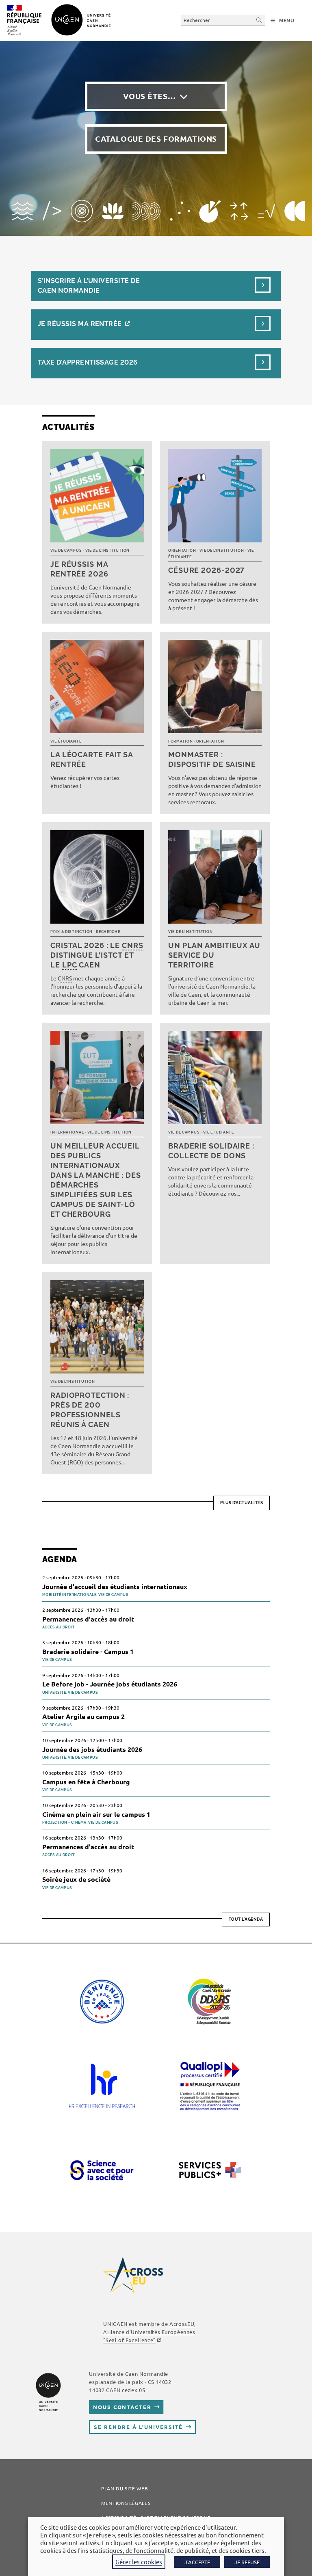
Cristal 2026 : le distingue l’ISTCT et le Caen (97, 955)
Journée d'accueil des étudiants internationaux (115, 1586)
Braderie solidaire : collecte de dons (211, 1151)
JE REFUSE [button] (247, 2562)
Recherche (108, 932)
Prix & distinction (71, 932)
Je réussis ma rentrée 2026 (79, 569)
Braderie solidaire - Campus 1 (88, 1651)
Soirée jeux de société (76, 1879)
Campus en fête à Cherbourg (86, 1782)
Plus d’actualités (242, 1503)
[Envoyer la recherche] (259, 20)
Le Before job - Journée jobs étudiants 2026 (110, 1684)
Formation (180, 741)
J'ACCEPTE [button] (197, 2562)
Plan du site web (125, 2488)
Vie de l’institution (107, 551)
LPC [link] (70, 965)
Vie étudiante (66, 741)
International (67, 1132)
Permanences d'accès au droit (88, 1619)
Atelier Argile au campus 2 (83, 1716)
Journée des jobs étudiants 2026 (92, 1749)
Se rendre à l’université (138, 2427)
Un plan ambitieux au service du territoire (214, 955)
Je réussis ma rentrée (80, 324)
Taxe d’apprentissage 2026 (88, 362)
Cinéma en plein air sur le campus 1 (96, 1814)
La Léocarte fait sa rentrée (92, 759)
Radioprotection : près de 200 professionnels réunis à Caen (90, 1410)
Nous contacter (122, 2407)
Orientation (182, 551)
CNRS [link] (133, 945)
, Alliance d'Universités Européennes (149, 2332)
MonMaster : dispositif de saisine (212, 759)
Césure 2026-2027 (206, 570)
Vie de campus (66, 551)
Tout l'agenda (246, 1919)
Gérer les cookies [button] (139, 2562)
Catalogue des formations (156, 139)
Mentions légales (126, 2503)
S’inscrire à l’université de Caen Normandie (89, 286)
